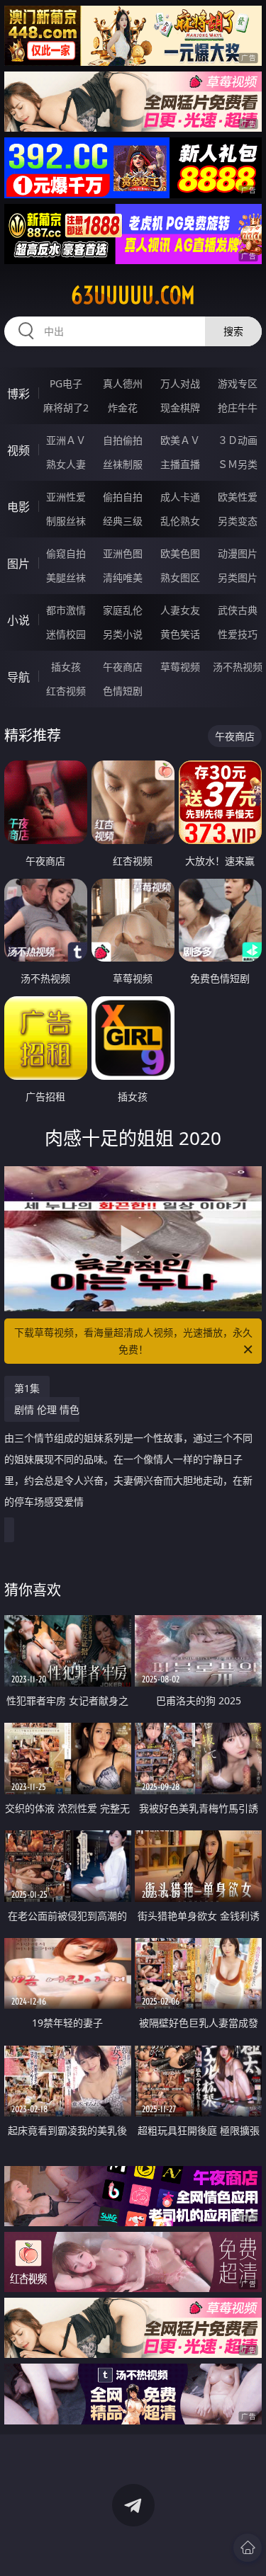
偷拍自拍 (123, 497)
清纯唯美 (123, 577)
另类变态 (238, 521)
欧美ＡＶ (180, 440)
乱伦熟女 (180, 521)
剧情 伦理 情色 (128, 1455)
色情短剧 (123, 691)
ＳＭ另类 (238, 464)
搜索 (233, 331)
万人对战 (180, 383)
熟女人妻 (66, 464)
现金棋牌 (180, 408)
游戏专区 (238, 383)
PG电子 (66, 383)
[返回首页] (248, 2548)
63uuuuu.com (133, 295)
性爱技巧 (238, 634)
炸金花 (123, 408)
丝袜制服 (123, 464)
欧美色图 (180, 553)
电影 (18, 507)
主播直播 (180, 464)
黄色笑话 (180, 634)
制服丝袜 (66, 521)
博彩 (18, 394)
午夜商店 (123, 667)
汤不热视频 (238, 667)
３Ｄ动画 (238, 440)
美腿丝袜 (66, 577)
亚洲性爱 (66, 497)
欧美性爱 (238, 497)
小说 (18, 620)
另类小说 (123, 634)
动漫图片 (238, 553)
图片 (18, 564)
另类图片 (238, 577)
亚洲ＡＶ (66, 440)
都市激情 (66, 610)
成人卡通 (180, 497)
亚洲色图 (123, 553)
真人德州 (123, 383)
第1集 (27, 1388)
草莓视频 (180, 667)
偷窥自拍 (66, 553)
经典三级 (123, 521)
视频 (18, 450)
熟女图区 (180, 577)
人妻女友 (180, 610)
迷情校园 (66, 634)
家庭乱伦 (123, 610)
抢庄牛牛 (238, 408)
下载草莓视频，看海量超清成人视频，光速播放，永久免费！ (133, 1341)
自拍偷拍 (123, 440)
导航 (18, 677)
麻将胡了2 (66, 408)
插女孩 (66, 667)
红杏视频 (66, 691)
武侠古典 (238, 610)
